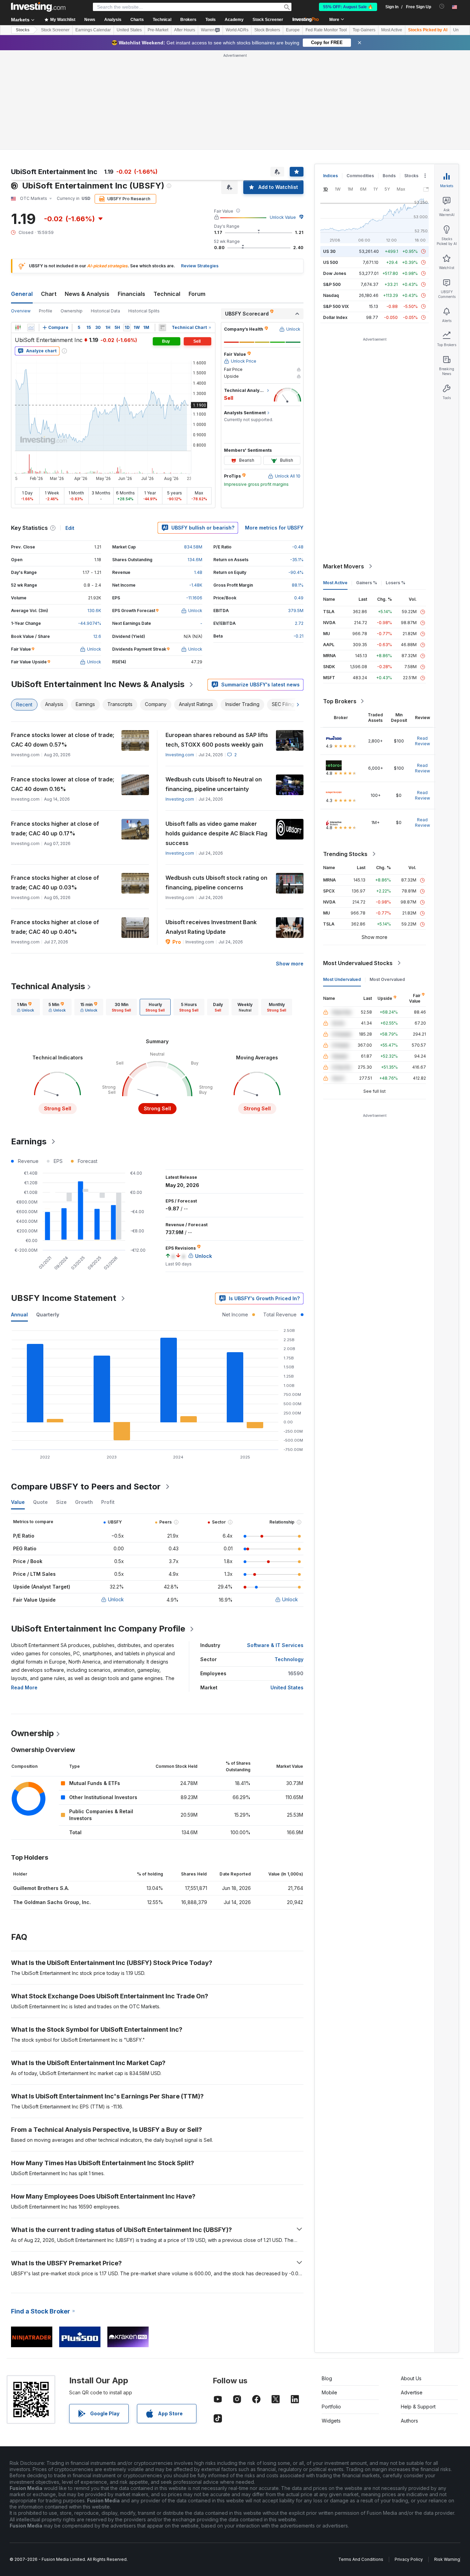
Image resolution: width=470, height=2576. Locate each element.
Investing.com (180, 755)
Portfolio (331, 2407)
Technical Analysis (48, 986)
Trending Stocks (345, 854)
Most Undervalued (342, 979)
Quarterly (48, 1314)
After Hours (185, 30)
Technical (167, 294)
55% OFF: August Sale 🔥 (348, 7)
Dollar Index (335, 317)
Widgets (331, 2421)
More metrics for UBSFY (274, 528)
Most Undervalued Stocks (358, 963)
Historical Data (105, 311)
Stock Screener (268, 20)
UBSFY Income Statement (64, 1298)
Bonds (389, 176)
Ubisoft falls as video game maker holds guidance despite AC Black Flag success (216, 833)
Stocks (23, 30)
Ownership (72, 311)
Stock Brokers (267, 30)
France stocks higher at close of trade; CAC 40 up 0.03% (55, 883)
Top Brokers (340, 701)
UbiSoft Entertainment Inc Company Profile (98, 1629)
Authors (409, 2421)
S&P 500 (332, 284)
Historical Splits (144, 311)
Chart (49, 294)
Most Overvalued (387, 979)
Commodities (360, 176)
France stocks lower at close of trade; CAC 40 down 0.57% (63, 740)
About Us (411, 2378)
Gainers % (367, 583)
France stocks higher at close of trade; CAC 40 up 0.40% (55, 927)
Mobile (329, 2392)
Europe (293, 30)
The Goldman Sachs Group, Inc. (52, 1902)
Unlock (116, 1599)
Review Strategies (200, 266)
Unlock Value (283, 217)
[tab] (25, 1007)
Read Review (423, 741)
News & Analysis (87, 294)
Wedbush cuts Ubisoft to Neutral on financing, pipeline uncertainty (214, 784)
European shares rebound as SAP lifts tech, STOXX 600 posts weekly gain (217, 740)
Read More (24, 1687)
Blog (327, 2378)
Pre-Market (158, 30)
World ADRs (237, 30)
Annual (19, 1314)
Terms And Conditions (361, 2559)
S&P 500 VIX (336, 306)
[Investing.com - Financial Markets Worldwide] (38, 7)
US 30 (329, 251)
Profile (46, 311)
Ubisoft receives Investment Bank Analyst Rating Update (211, 927)
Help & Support (418, 2407)
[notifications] (442, 6)
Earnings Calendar (93, 30)
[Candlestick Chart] (18, 328)
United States (129, 30)
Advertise (412, 2392)
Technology (289, 1659)
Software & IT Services (275, 1645)
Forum (197, 294)
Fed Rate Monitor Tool (326, 30)
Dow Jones (335, 273)
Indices (330, 176)
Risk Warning (447, 2559)
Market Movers (344, 566)
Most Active (392, 30)
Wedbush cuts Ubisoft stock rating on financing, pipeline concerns (216, 883)
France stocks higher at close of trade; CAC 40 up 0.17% (55, 829)
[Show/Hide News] (162, 328)
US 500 (330, 262)
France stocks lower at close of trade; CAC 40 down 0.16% (63, 784)
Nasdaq (331, 295)
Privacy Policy (409, 2559)
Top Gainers (364, 30)
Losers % (396, 583)
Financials (131, 294)
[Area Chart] (31, 328)
